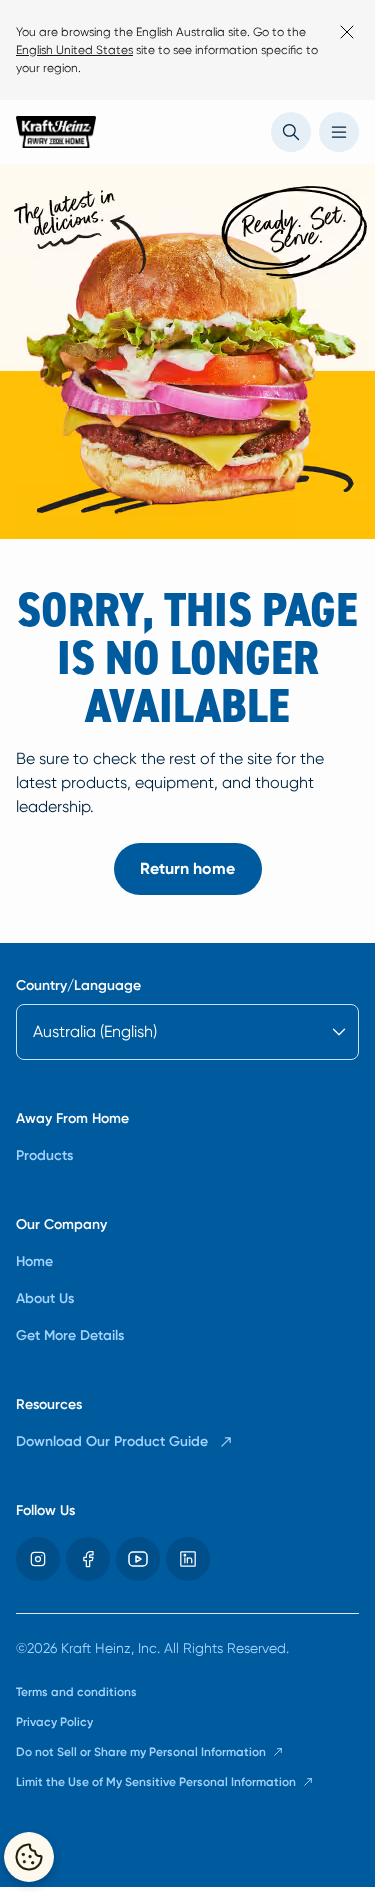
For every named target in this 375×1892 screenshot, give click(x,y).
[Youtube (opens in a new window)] (138, 1559)
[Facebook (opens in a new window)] (88, 1559)
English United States (74, 50)
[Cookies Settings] (29, 1857)
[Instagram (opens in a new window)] (38, 1559)
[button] (291, 132)
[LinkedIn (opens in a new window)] (188, 1559)
